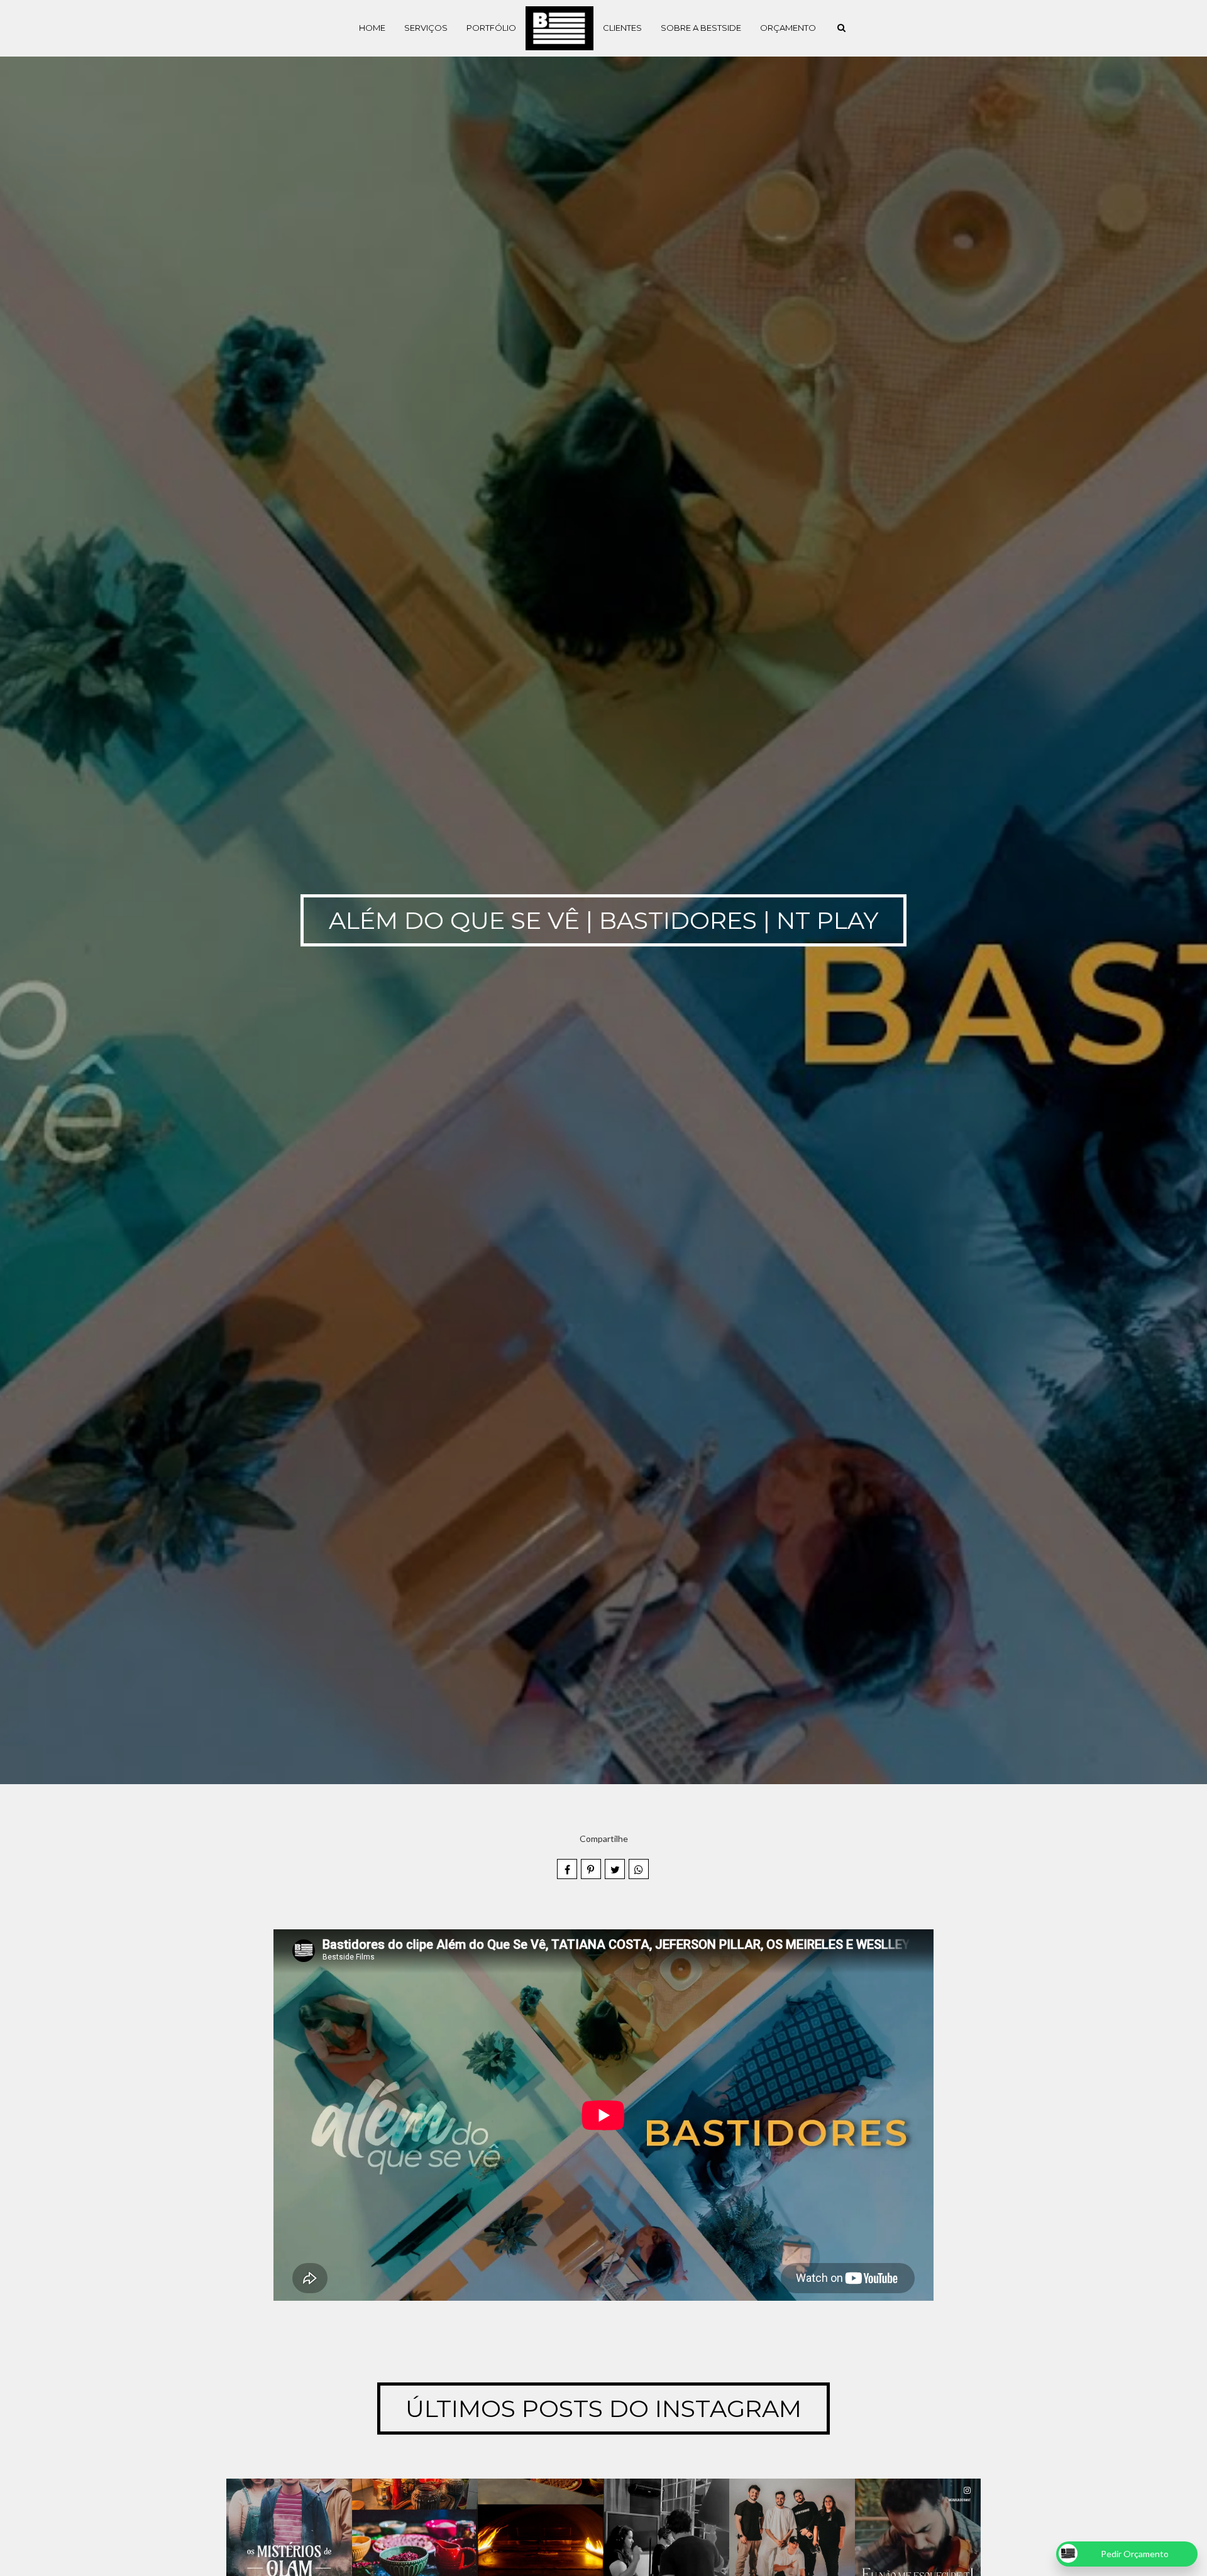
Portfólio (491, 28)
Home (372, 28)
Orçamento (788, 28)
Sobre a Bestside (701, 28)
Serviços (426, 28)
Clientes (622, 28)
